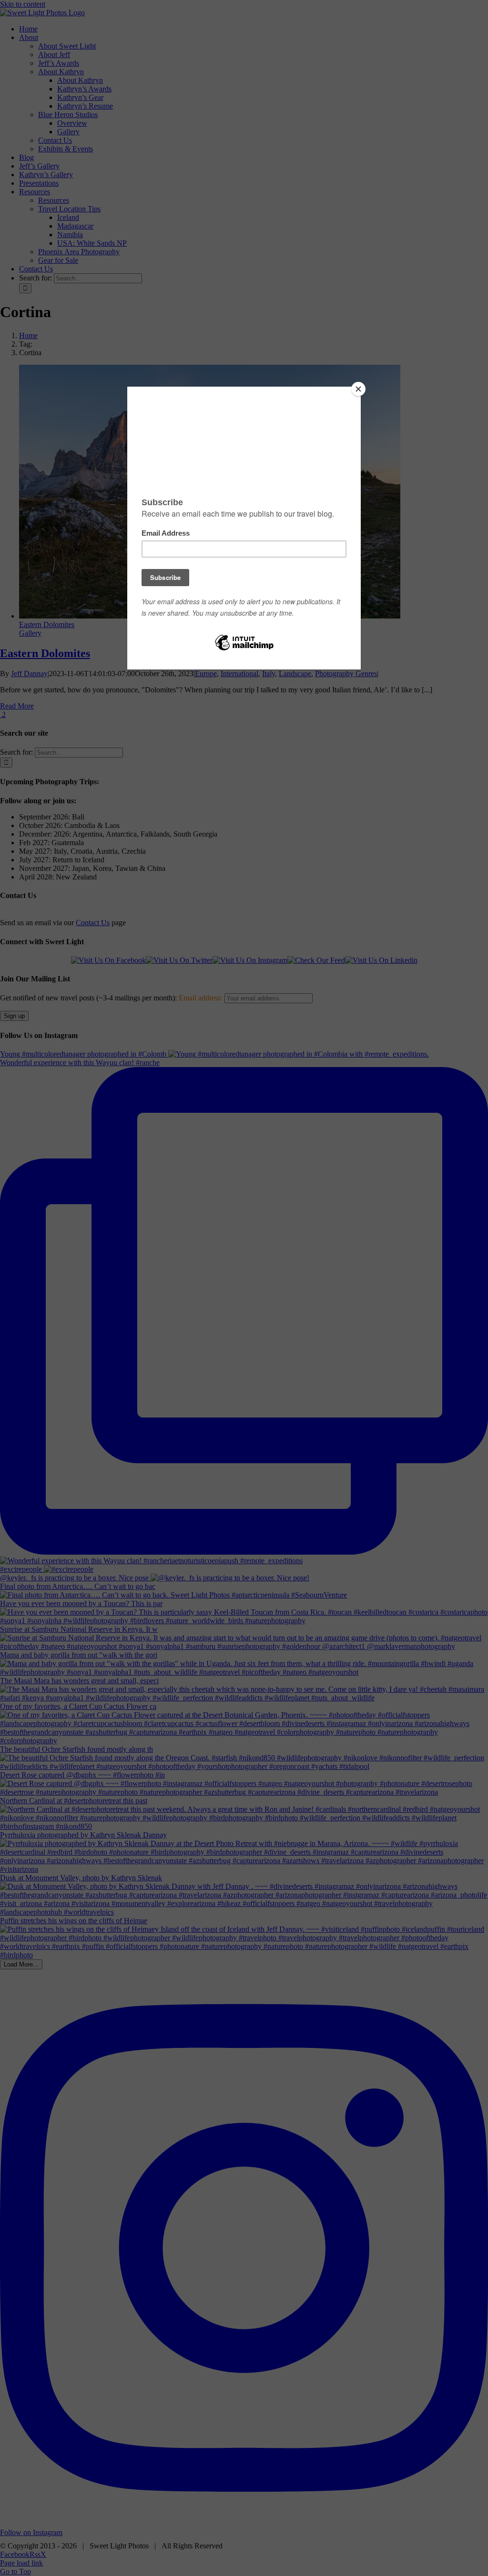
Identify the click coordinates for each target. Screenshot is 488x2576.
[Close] (358, 389)
